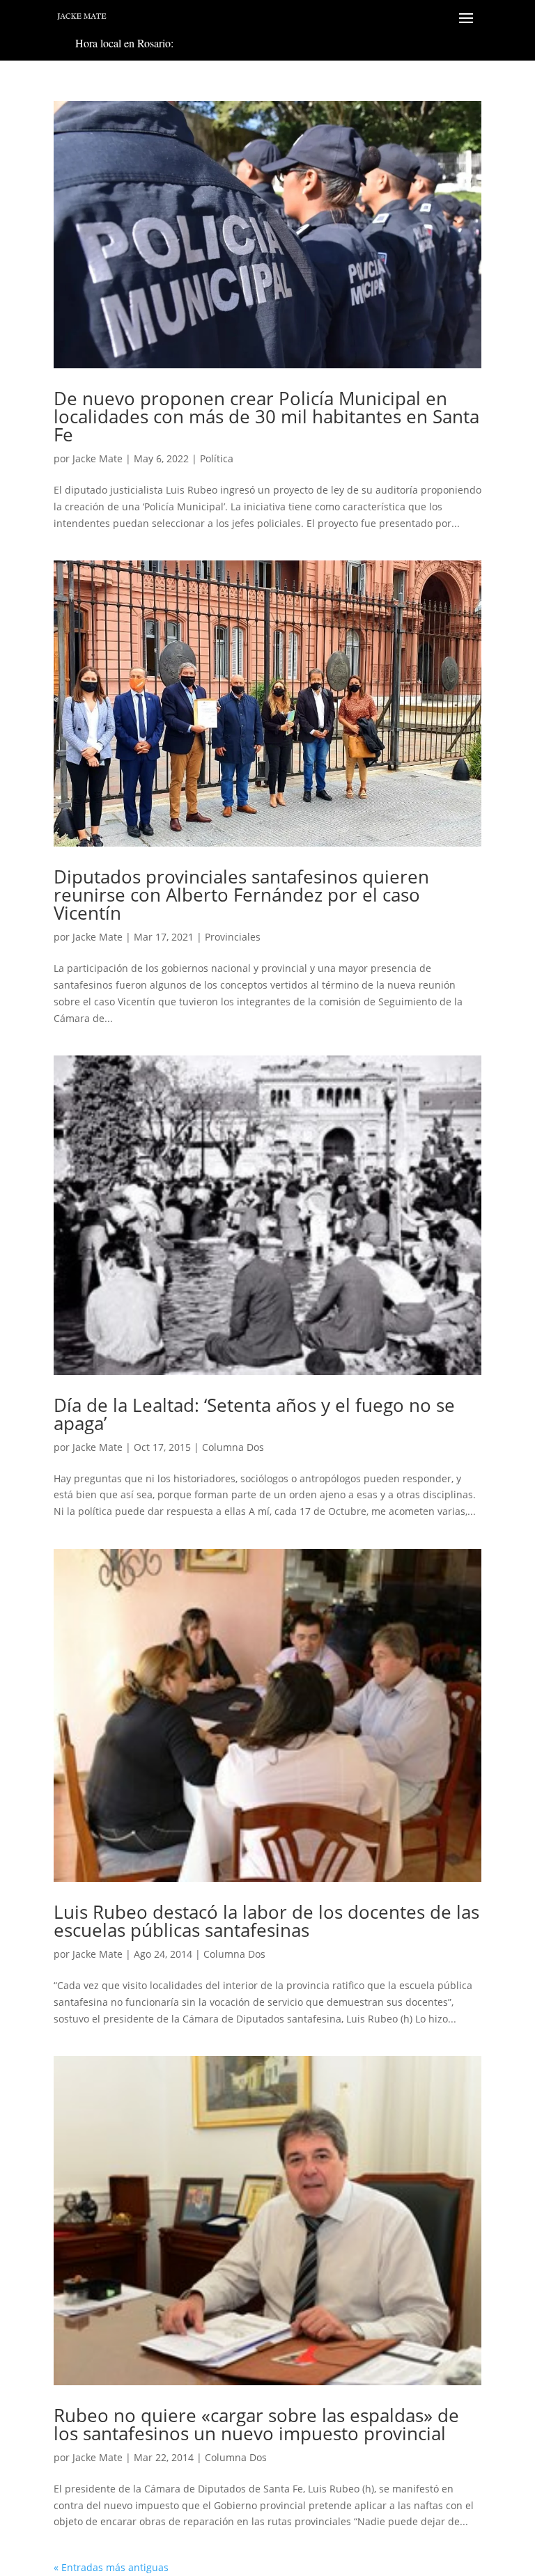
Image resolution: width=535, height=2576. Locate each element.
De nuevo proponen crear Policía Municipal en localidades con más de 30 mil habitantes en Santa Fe (266, 416)
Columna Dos (233, 1447)
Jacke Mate (98, 458)
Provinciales (233, 937)
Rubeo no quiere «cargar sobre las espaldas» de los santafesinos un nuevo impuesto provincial (256, 2424)
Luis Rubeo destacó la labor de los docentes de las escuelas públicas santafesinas (266, 1921)
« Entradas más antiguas (111, 2567)
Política (217, 458)
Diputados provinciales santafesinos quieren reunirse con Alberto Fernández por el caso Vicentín (241, 895)
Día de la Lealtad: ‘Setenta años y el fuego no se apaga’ (254, 1414)
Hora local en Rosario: (124, 43)
